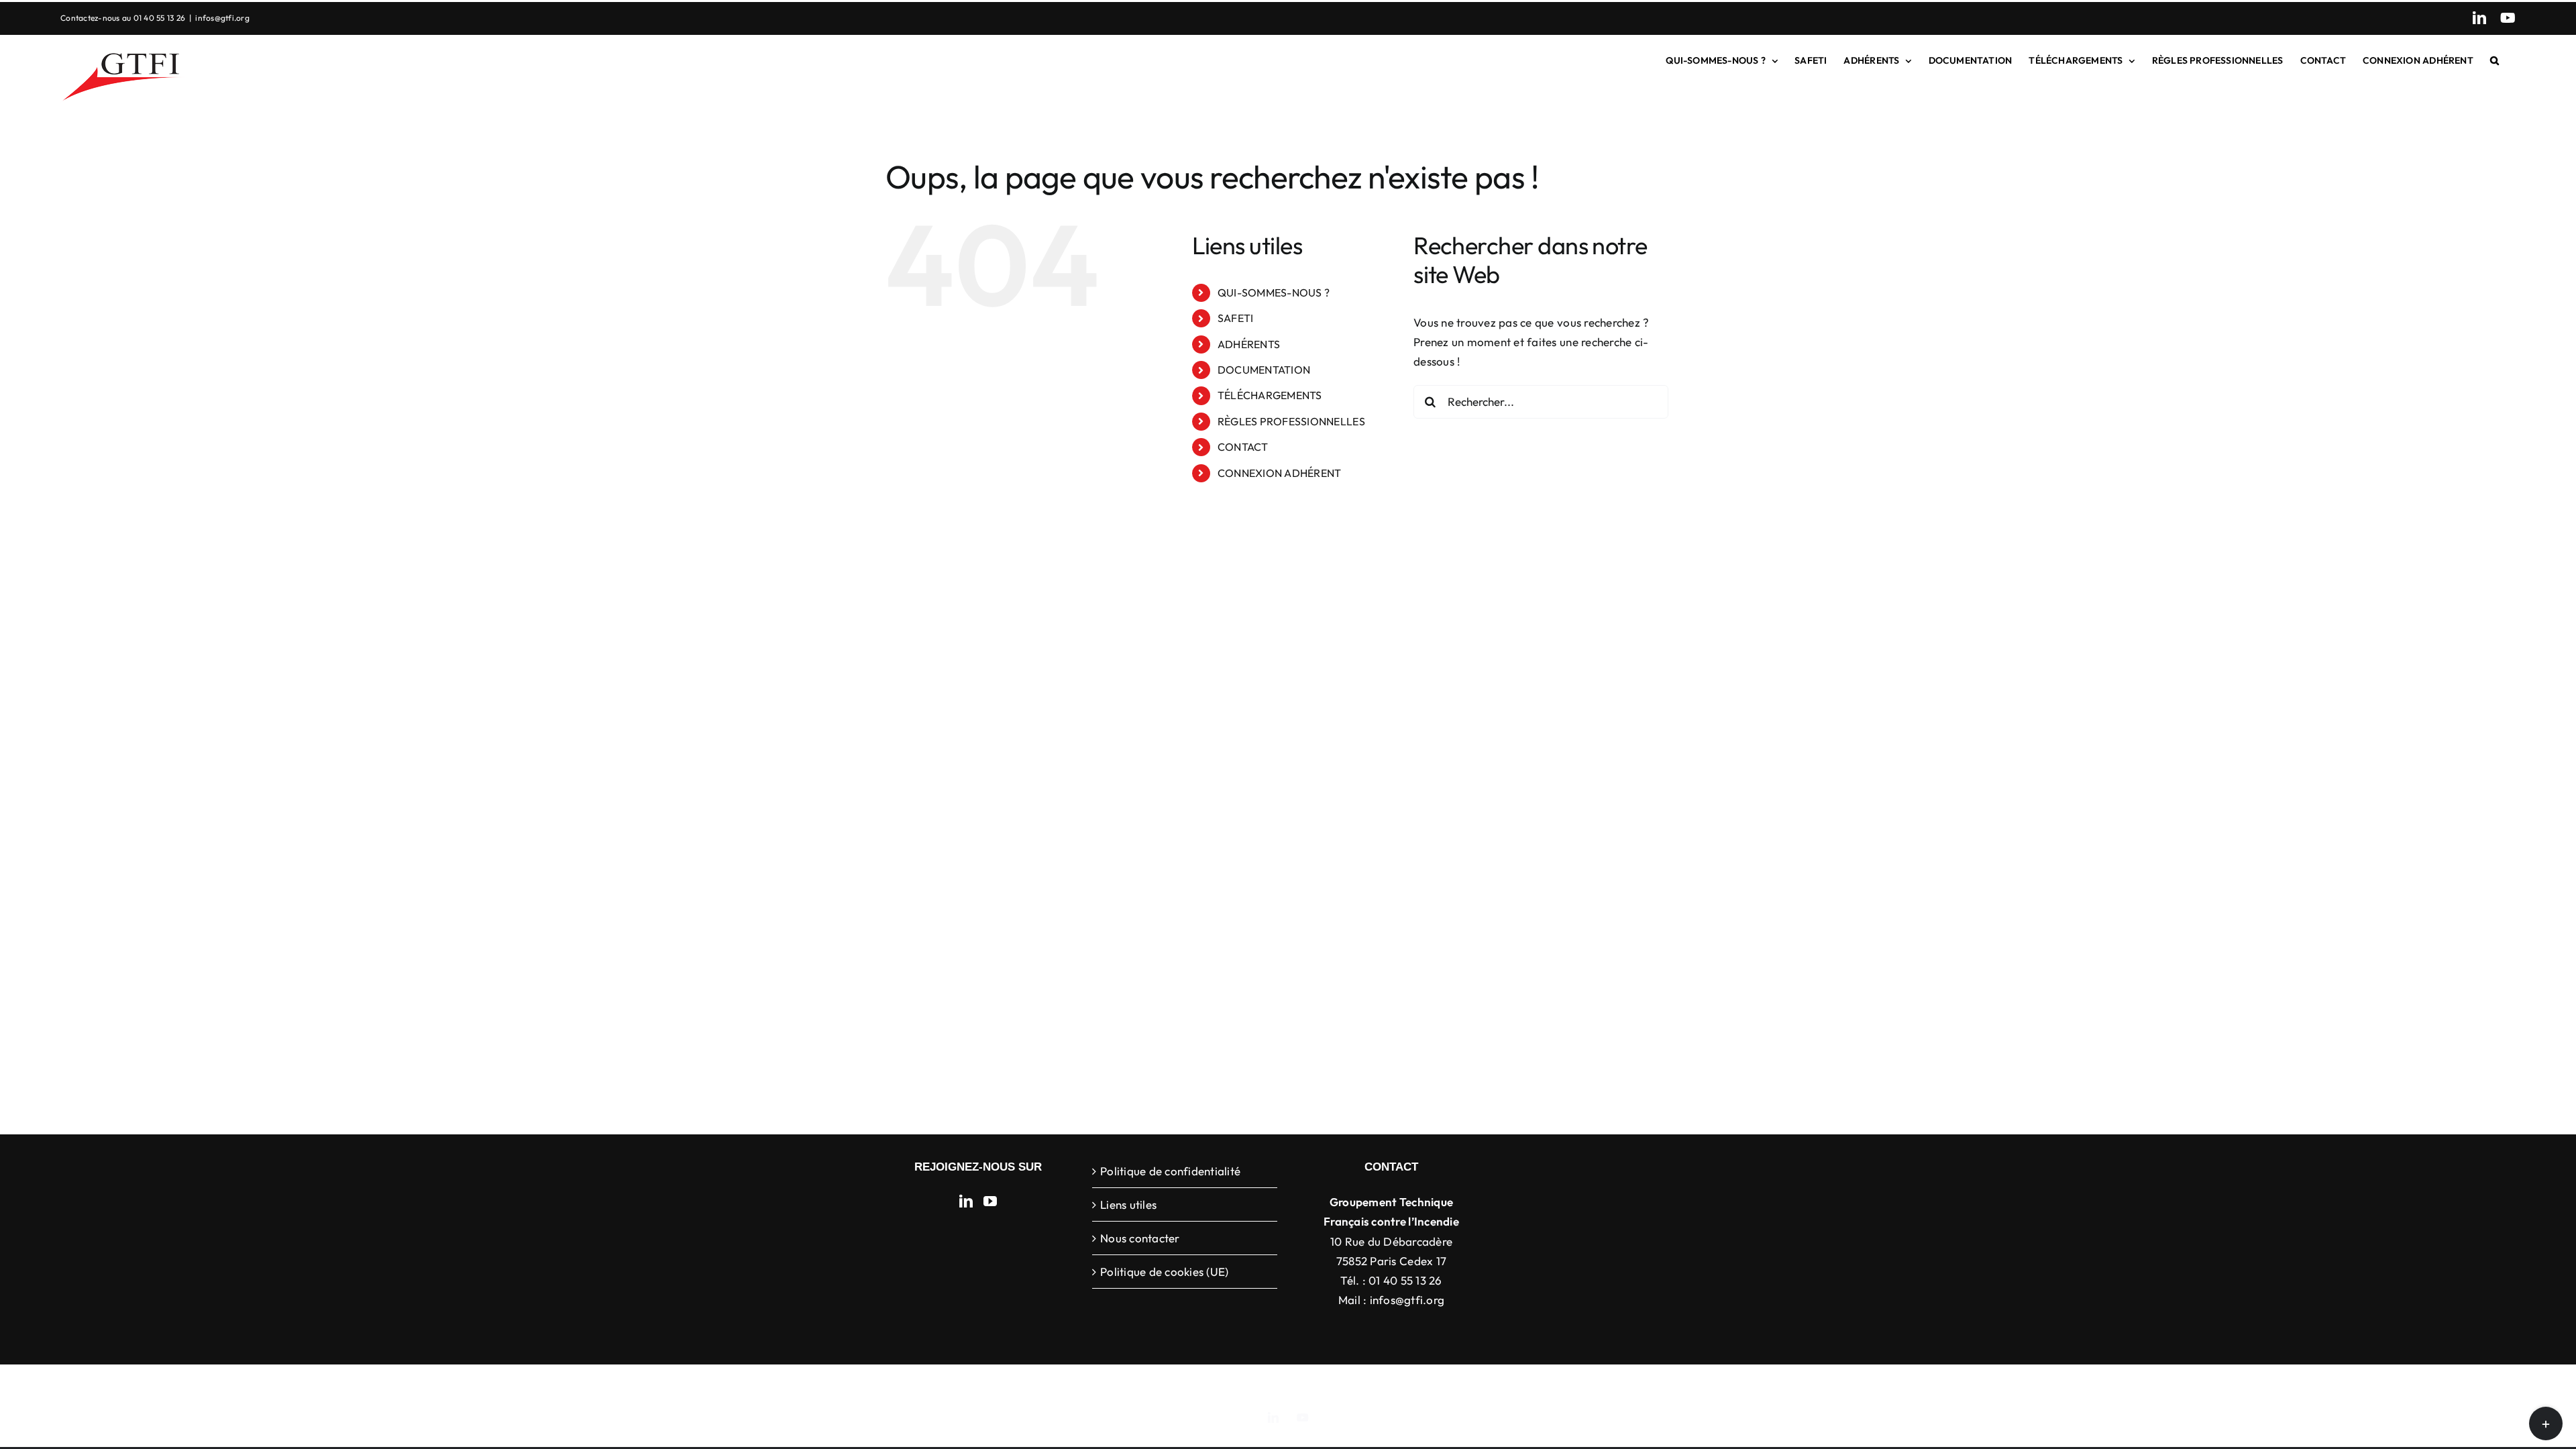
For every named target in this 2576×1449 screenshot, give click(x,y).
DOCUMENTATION (1264, 370)
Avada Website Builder (1214, 1385)
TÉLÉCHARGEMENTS (1270, 395)
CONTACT (1243, 447)
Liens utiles (1128, 1204)
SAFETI (1236, 318)
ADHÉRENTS (1249, 344)
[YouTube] (990, 1201)
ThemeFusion (1302, 1385)
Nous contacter (1140, 1238)
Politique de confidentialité (1170, 1171)
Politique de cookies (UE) (1164, 1272)
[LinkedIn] (966, 1201)
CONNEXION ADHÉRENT (1280, 473)
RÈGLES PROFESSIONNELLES (1291, 421)
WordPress (1502, 1385)
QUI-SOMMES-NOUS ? (1274, 292)
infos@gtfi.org (222, 18)
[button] (2494, 60)
